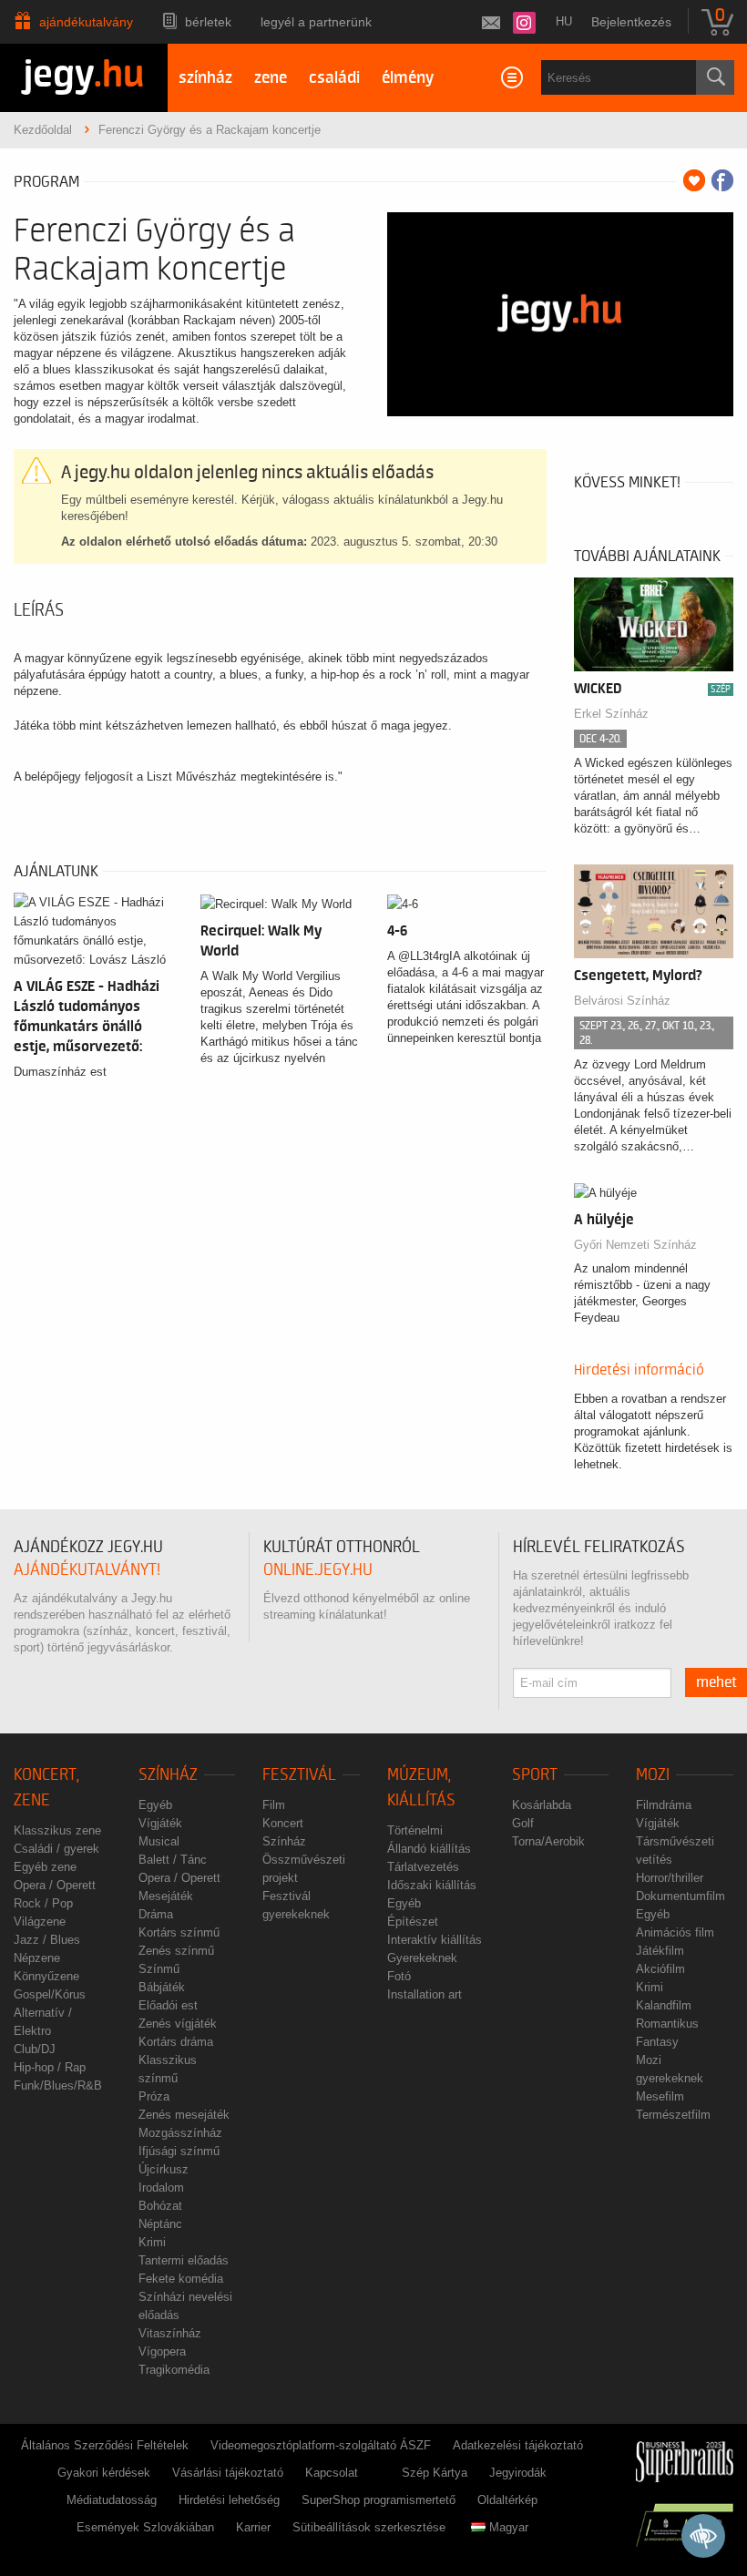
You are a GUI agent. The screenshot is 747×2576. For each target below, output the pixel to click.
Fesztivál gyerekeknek (296, 1905)
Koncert (283, 1823)
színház (205, 78)
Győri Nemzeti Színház (635, 1245)
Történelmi (415, 1830)
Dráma (156, 1914)
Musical (159, 1841)
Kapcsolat (332, 2473)
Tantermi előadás (184, 2260)
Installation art (425, 1994)
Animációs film (675, 1932)
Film (274, 1805)
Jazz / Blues (47, 1940)
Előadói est (168, 2005)
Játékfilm (660, 1951)
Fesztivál (299, 1775)
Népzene (37, 1958)
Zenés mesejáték (184, 2115)
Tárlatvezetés (423, 1867)
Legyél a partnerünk (316, 22)
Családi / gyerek (56, 1849)
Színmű (159, 1969)
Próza (154, 2096)
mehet (716, 1682)
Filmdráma (664, 1805)
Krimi (152, 2242)
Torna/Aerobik (548, 1841)
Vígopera (162, 2351)
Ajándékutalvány (86, 22)
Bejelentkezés (631, 22)
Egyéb (155, 1805)
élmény (408, 78)
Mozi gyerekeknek (670, 2069)
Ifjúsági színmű (179, 2151)
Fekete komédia (181, 2279)
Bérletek (208, 22)
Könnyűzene (46, 1976)
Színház (168, 1775)
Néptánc (160, 2224)
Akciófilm (660, 1969)
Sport (535, 1775)
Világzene (40, 1922)
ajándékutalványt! (87, 1570)
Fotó (399, 1976)
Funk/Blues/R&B (58, 2085)
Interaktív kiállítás (435, 1940)
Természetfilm (673, 2115)
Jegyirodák (518, 2473)
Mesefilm (660, 2096)
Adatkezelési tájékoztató (518, 2445)
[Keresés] (715, 77)
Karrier (253, 2527)
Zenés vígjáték (178, 2024)
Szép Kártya (435, 2473)
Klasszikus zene (57, 1830)
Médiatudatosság (112, 2500)
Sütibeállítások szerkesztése (369, 2527)
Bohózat (160, 2206)
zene (271, 78)
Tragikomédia (174, 2370)
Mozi (653, 1775)
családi (334, 78)
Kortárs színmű (179, 1932)
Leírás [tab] (39, 610)
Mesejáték (166, 1896)
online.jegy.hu (318, 1570)
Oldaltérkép (507, 2500)
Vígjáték (160, 1823)
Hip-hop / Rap (50, 2067)
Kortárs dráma (176, 2042)
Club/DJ (35, 2049)
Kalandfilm (664, 2005)
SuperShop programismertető (379, 2500)
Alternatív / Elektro (43, 2022)
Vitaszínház (170, 2333)
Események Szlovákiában (145, 2527)
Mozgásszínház (180, 2133)
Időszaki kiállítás (432, 1885)
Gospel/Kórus (50, 1994)
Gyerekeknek (422, 1958)
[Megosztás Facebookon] (722, 180)
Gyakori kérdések (104, 2473)
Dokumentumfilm (680, 1896)
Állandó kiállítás (429, 1849)
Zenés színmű (176, 1951)
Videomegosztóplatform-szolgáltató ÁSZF (321, 2445)
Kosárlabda (542, 1805)
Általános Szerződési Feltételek (105, 2445)
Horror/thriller (670, 1878)
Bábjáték (162, 1987)
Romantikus (667, 2024)
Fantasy (657, 2042)
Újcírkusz (164, 2169)
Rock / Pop (43, 1903)
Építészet (413, 1922)
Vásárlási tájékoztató (228, 2473)
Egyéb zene (45, 1867)
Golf (523, 1823)
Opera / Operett (55, 1885)
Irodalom (161, 2188)
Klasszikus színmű (168, 2069)
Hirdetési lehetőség (229, 2500)
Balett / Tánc (173, 1860)
